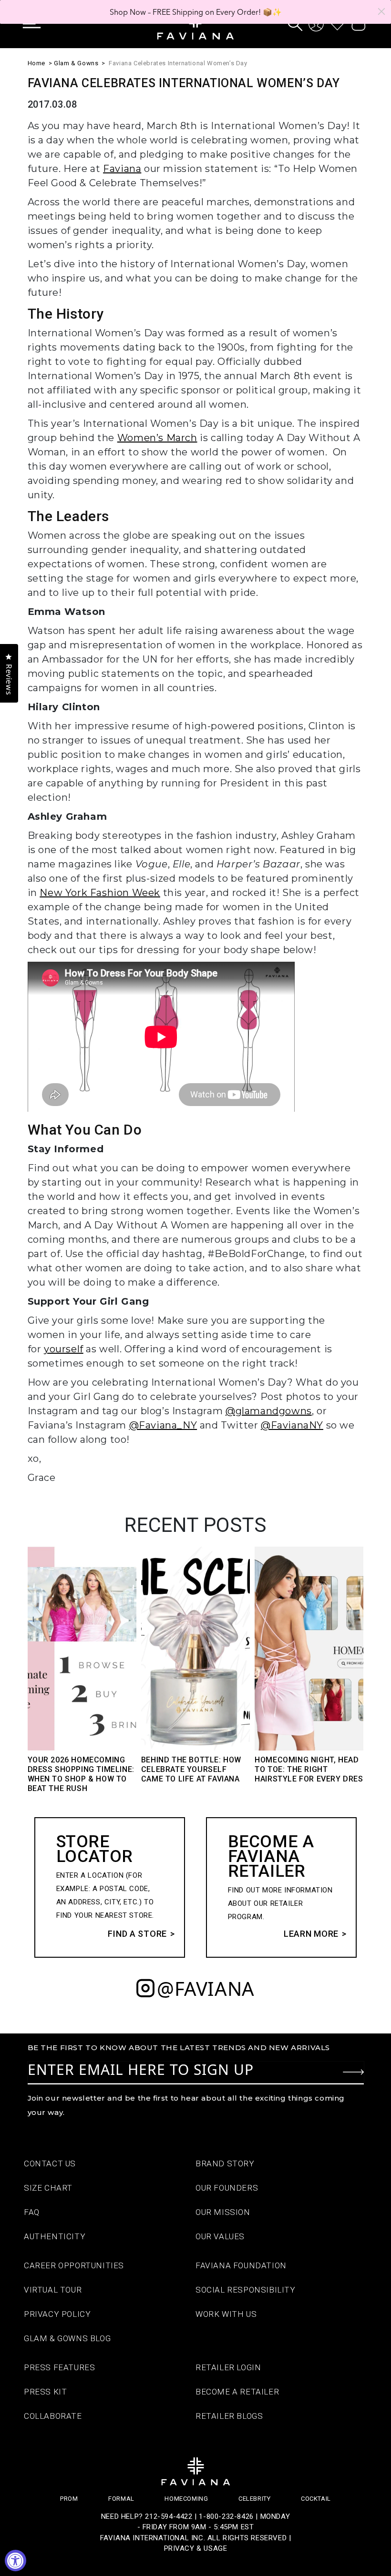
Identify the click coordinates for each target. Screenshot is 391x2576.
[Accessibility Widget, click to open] (15, 2561)
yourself (64, 1349)
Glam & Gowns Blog (67, 2338)
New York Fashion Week (100, 893)
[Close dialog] (381, 11)
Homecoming (186, 2499)
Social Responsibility (246, 2290)
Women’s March (157, 438)
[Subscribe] (353, 2072)
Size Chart (48, 2188)
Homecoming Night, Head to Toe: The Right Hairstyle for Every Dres (309, 1769)
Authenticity (55, 2236)
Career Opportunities (74, 2265)
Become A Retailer (237, 2392)
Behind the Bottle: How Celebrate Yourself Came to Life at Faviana (191, 1769)
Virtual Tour (53, 2290)
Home (36, 63)
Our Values (220, 2236)
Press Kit (45, 2392)
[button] (39, 24)
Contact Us (50, 2163)
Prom (69, 2499)
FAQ (32, 2212)
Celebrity (254, 2499)
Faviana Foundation (241, 2265)
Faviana (122, 169)
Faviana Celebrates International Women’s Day (178, 63)
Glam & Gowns (76, 63)
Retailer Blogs (229, 2416)
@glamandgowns (269, 1411)
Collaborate (53, 2416)
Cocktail (316, 2499)
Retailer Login (228, 2367)
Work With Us (226, 2314)
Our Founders (227, 2188)
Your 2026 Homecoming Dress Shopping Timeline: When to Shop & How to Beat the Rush (81, 1774)
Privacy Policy (57, 2314)
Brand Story (225, 2163)
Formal (121, 2499)
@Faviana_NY (163, 1425)
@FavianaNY (292, 1425)
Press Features (59, 2367)
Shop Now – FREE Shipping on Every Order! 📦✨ (196, 12)
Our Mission (223, 2212)
